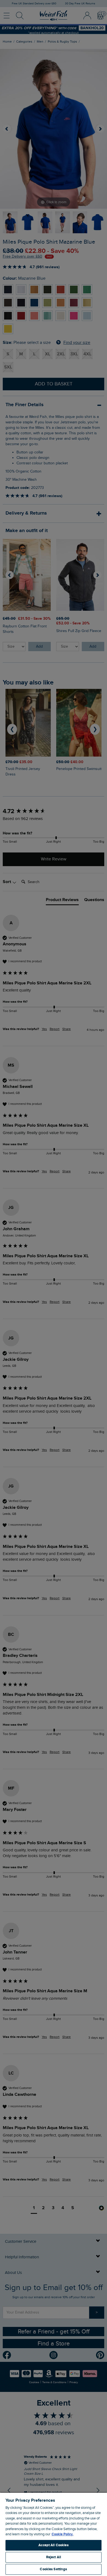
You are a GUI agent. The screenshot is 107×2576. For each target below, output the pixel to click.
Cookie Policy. (62, 2534)
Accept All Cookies (53, 2545)
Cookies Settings (53, 2569)
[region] (54, 2534)
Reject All (54, 2557)
